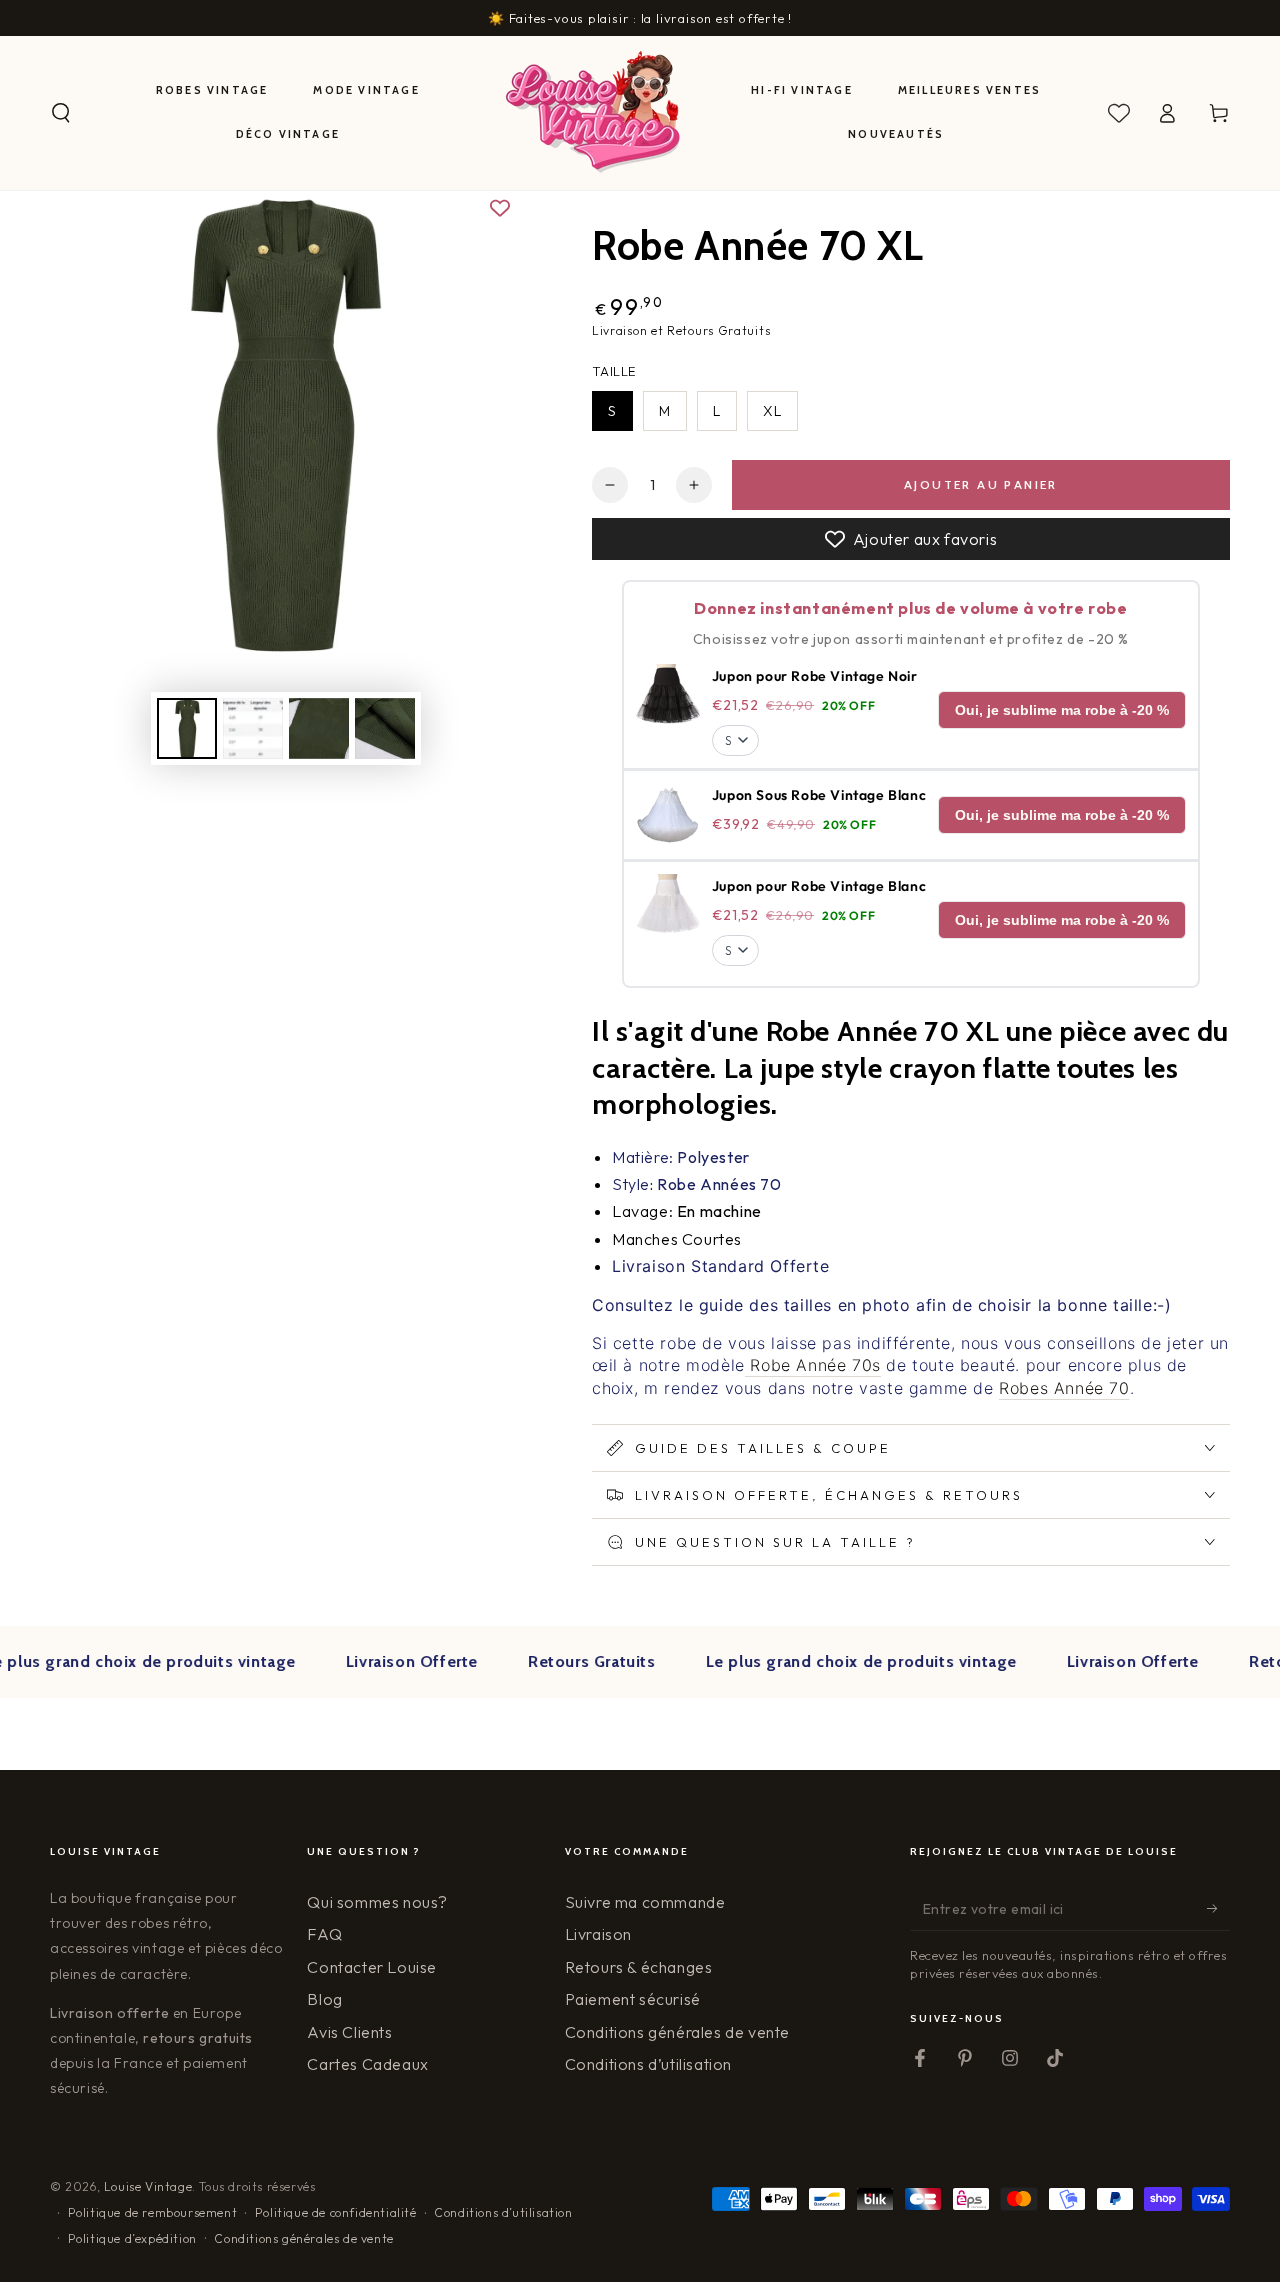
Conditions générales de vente (677, 2032)
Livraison (598, 1934)
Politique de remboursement (153, 2212)
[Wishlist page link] (1119, 113)
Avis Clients (349, 2032)
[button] (61, 113)
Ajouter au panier (981, 484)
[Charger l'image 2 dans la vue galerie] (253, 728)
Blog (324, 1999)
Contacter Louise (372, 1967)
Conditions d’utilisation (648, 2064)
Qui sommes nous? (377, 1902)
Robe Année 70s (813, 1365)
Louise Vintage (148, 2186)
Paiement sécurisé (633, 1999)
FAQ (324, 1934)
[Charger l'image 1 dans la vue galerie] (187, 728)
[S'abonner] (1218, 1908)
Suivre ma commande (645, 1902)
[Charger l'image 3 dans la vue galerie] (319, 728)
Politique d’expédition (132, 2238)
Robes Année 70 (1064, 1388)
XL (772, 411)
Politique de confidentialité (336, 2212)
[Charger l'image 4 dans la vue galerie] (385, 728)
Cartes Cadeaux (367, 2064)
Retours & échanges (639, 1967)
